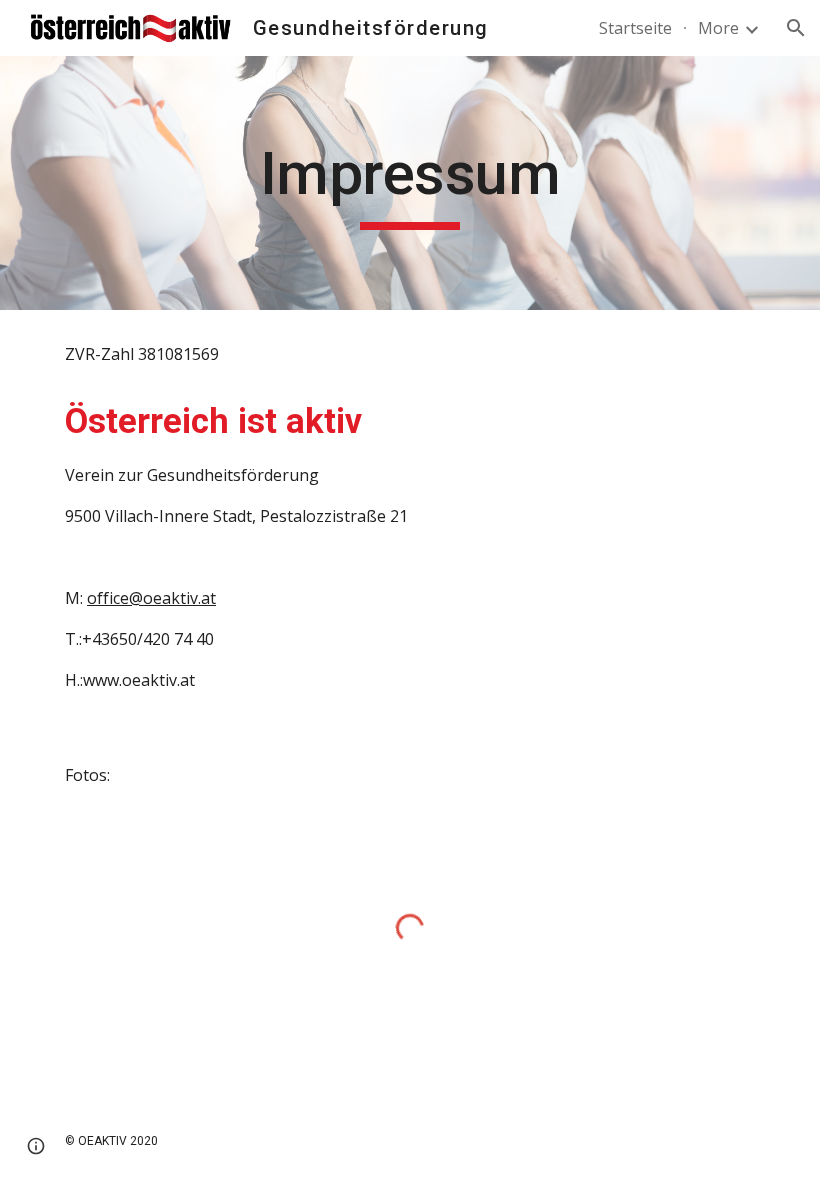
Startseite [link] (635, 28)
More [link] (718, 28)
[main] (410, 183)
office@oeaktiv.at (151, 598)
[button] (796, 28)
